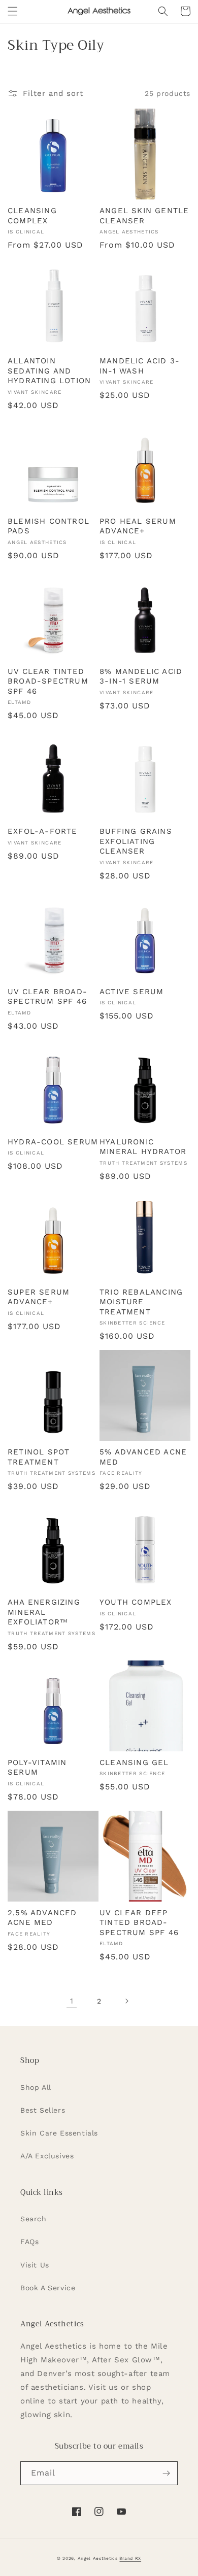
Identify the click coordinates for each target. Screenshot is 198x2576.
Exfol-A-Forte (43, 831)
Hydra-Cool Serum (53, 1142)
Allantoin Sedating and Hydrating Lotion (49, 371)
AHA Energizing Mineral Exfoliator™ (44, 1612)
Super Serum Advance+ (39, 1297)
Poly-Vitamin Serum (37, 1768)
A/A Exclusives (47, 2156)
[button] (13, 11)
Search (34, 2219)
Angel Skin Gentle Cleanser (144, 216)
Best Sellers (43, 2110)
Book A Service (48, 2288)
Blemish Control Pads (48, 526)
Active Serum (131, 992)
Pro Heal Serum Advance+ (138, 526)
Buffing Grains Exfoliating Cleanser (136, 841)
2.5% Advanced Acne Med (42, 1918)
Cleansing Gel (134, 1762)
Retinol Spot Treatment (39, 1457)
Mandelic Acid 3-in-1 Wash (140, 366)
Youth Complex (136, 1602)
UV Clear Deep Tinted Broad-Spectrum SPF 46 (139, 1923)
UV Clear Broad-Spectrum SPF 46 (47, 997)
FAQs (29, 2242)
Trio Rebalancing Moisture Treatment (141, 1302)
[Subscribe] (166, 2473)
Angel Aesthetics (98, 2558)
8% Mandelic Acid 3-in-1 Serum (141, 676)
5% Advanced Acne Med (143, 1457)
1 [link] (72, 2001)
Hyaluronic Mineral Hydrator (143, 1147)
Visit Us (35, 2265)
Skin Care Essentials (59, 2133)
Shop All (36, 2087)
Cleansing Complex (32, 216)
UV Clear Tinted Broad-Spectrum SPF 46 (48, 681)
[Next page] (126, 2001)
